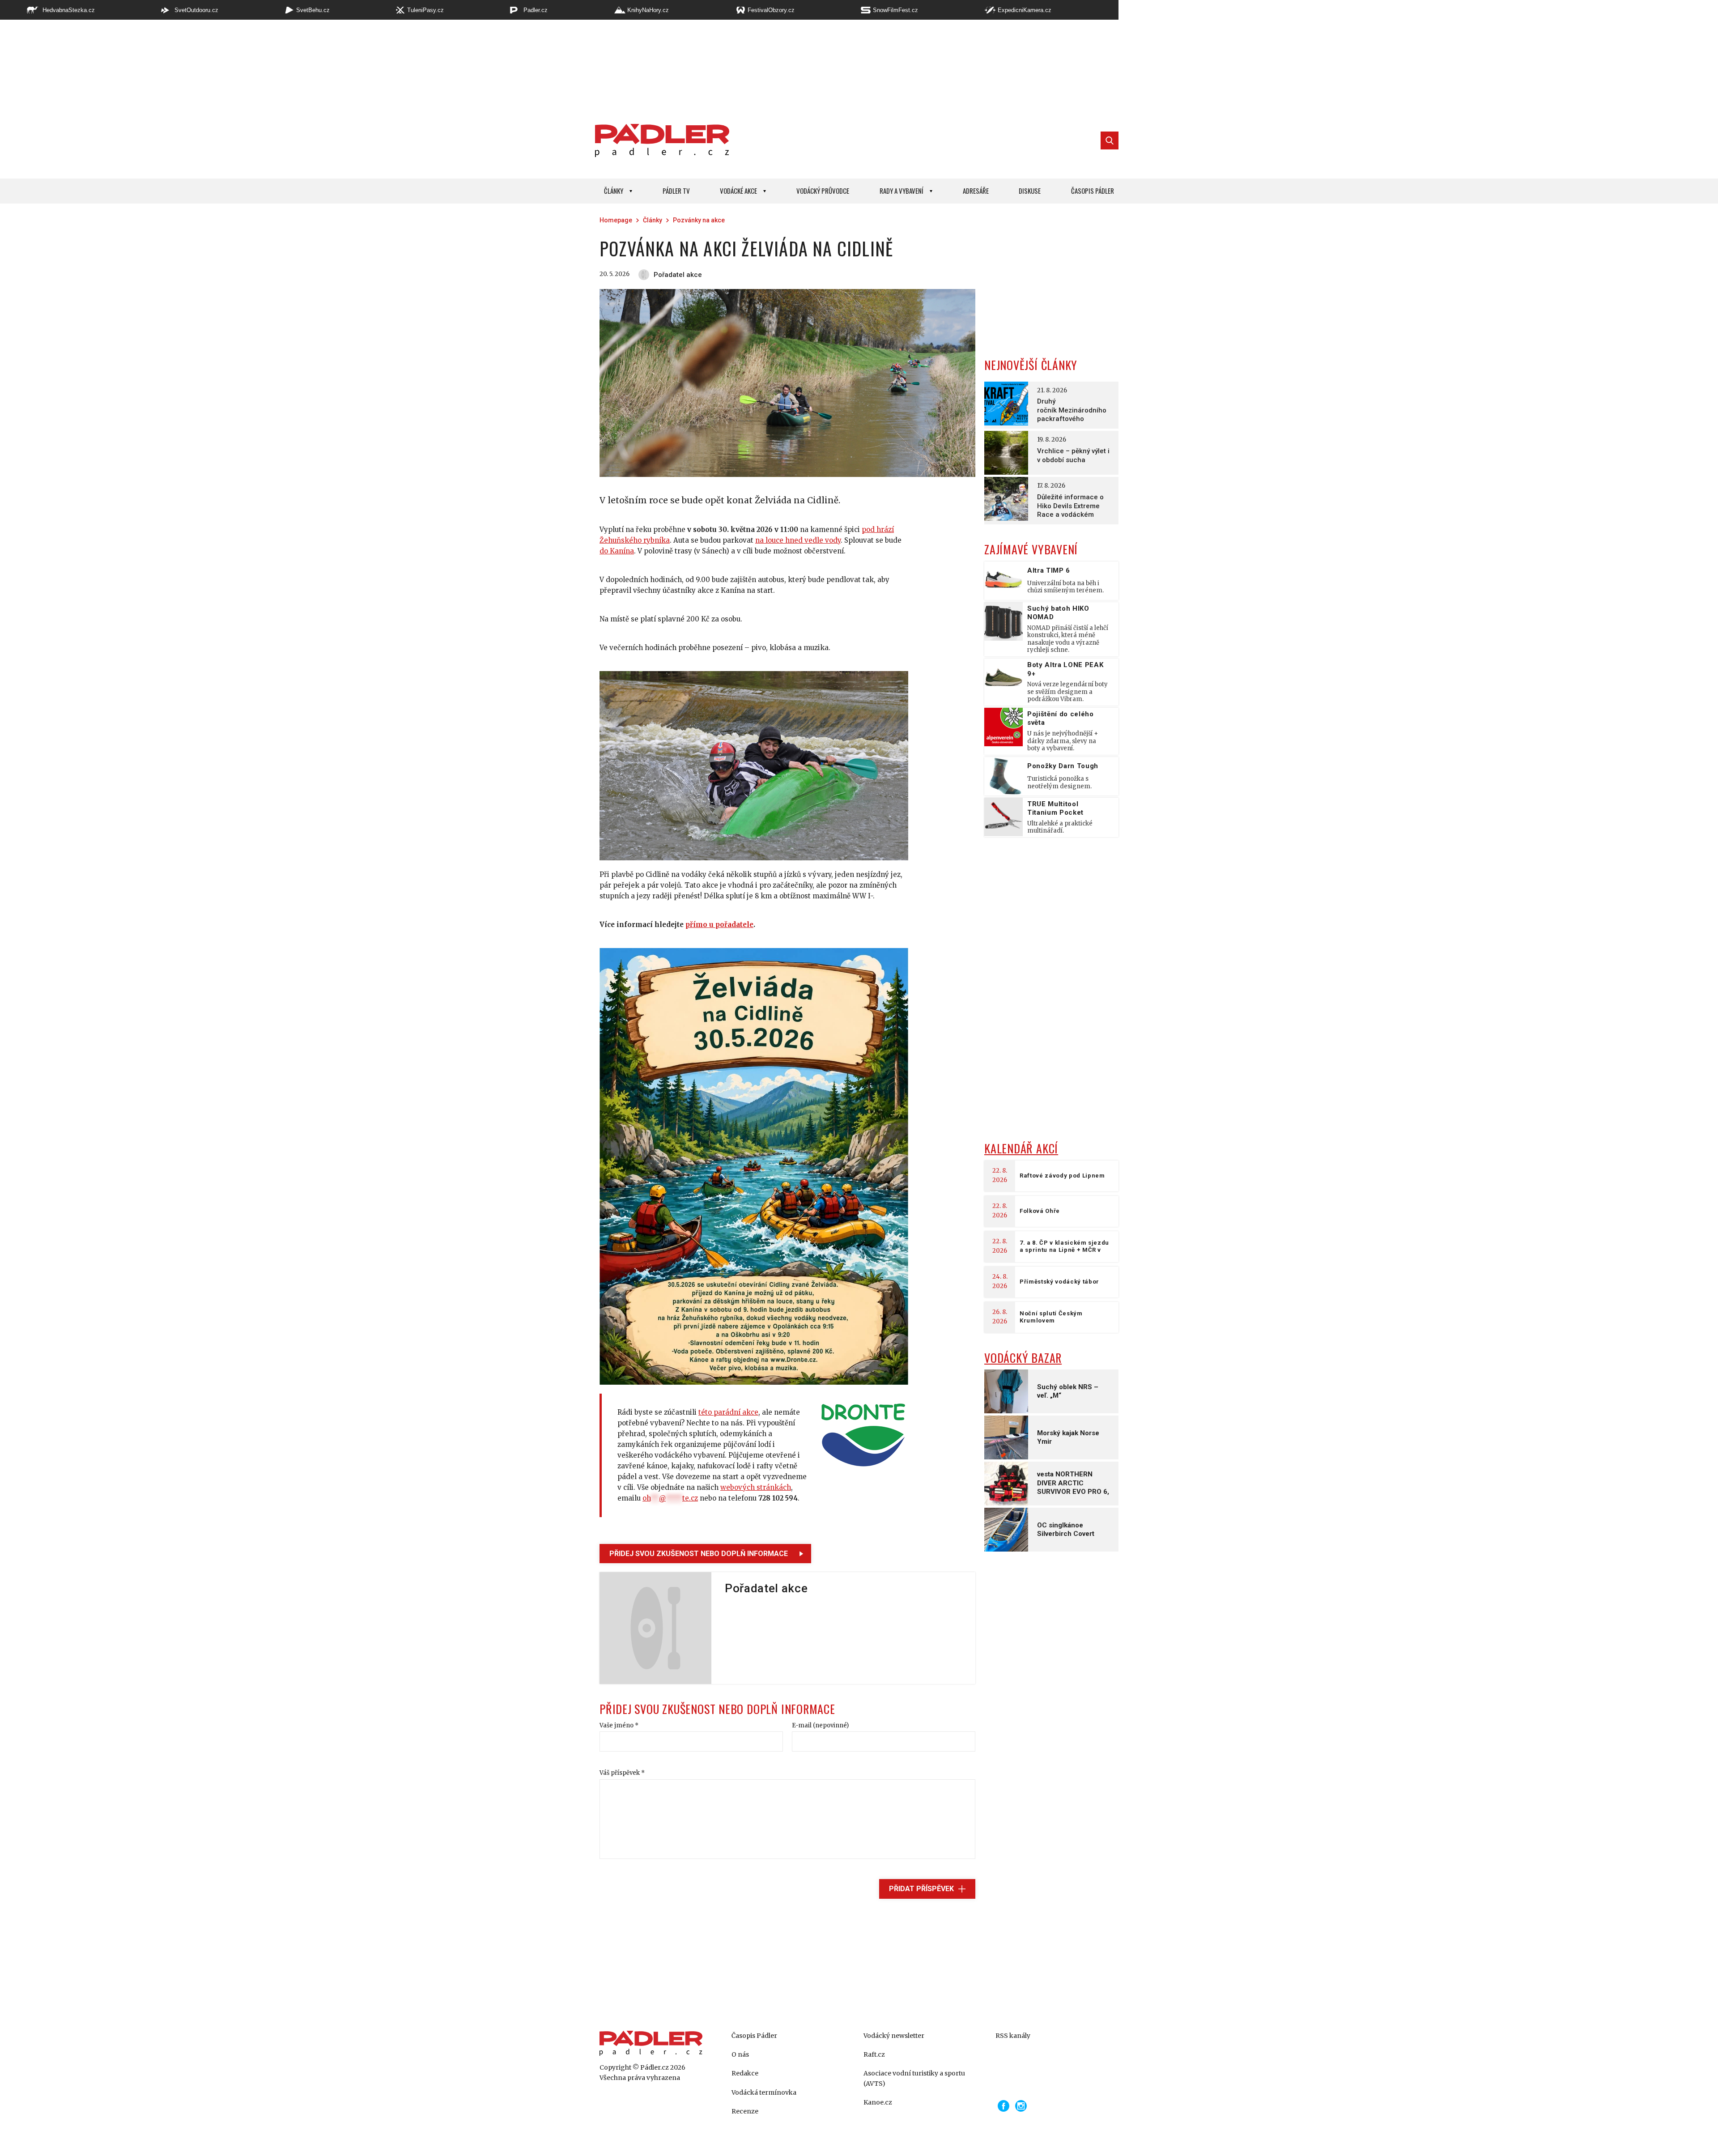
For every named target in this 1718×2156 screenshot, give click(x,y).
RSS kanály (1013, 2036)
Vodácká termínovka (764, 2092)
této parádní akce (728, 1412)
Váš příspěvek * (622, 1773)
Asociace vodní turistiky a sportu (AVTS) (914, 2078)
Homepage (616, 220)
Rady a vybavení (902, 191)
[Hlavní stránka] (660, 140)
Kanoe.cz (878, 2102)
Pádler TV (676, 191)
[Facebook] (1004, 2106)
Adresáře (976, 191)
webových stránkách (756, 1487)
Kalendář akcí (1021, 1148)
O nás (740, 2054)
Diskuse (1030, 191)
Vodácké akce (738, 191)
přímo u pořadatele (719, 925)
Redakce (745, 2073)
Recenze (745, 2111)
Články (614, 191)
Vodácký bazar (1023, 1358)
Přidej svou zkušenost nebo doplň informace (699, 1554)
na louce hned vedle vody (798, 540)
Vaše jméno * (619, 1725)
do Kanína (617, 551)
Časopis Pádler (1093, 191)
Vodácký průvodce (823, 191)
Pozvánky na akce (699, 220)
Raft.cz (874, 2054)
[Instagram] (1021, 2106)
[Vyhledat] (1110, 140)
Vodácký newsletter (894, 2036)
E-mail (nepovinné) (820, 1725)
